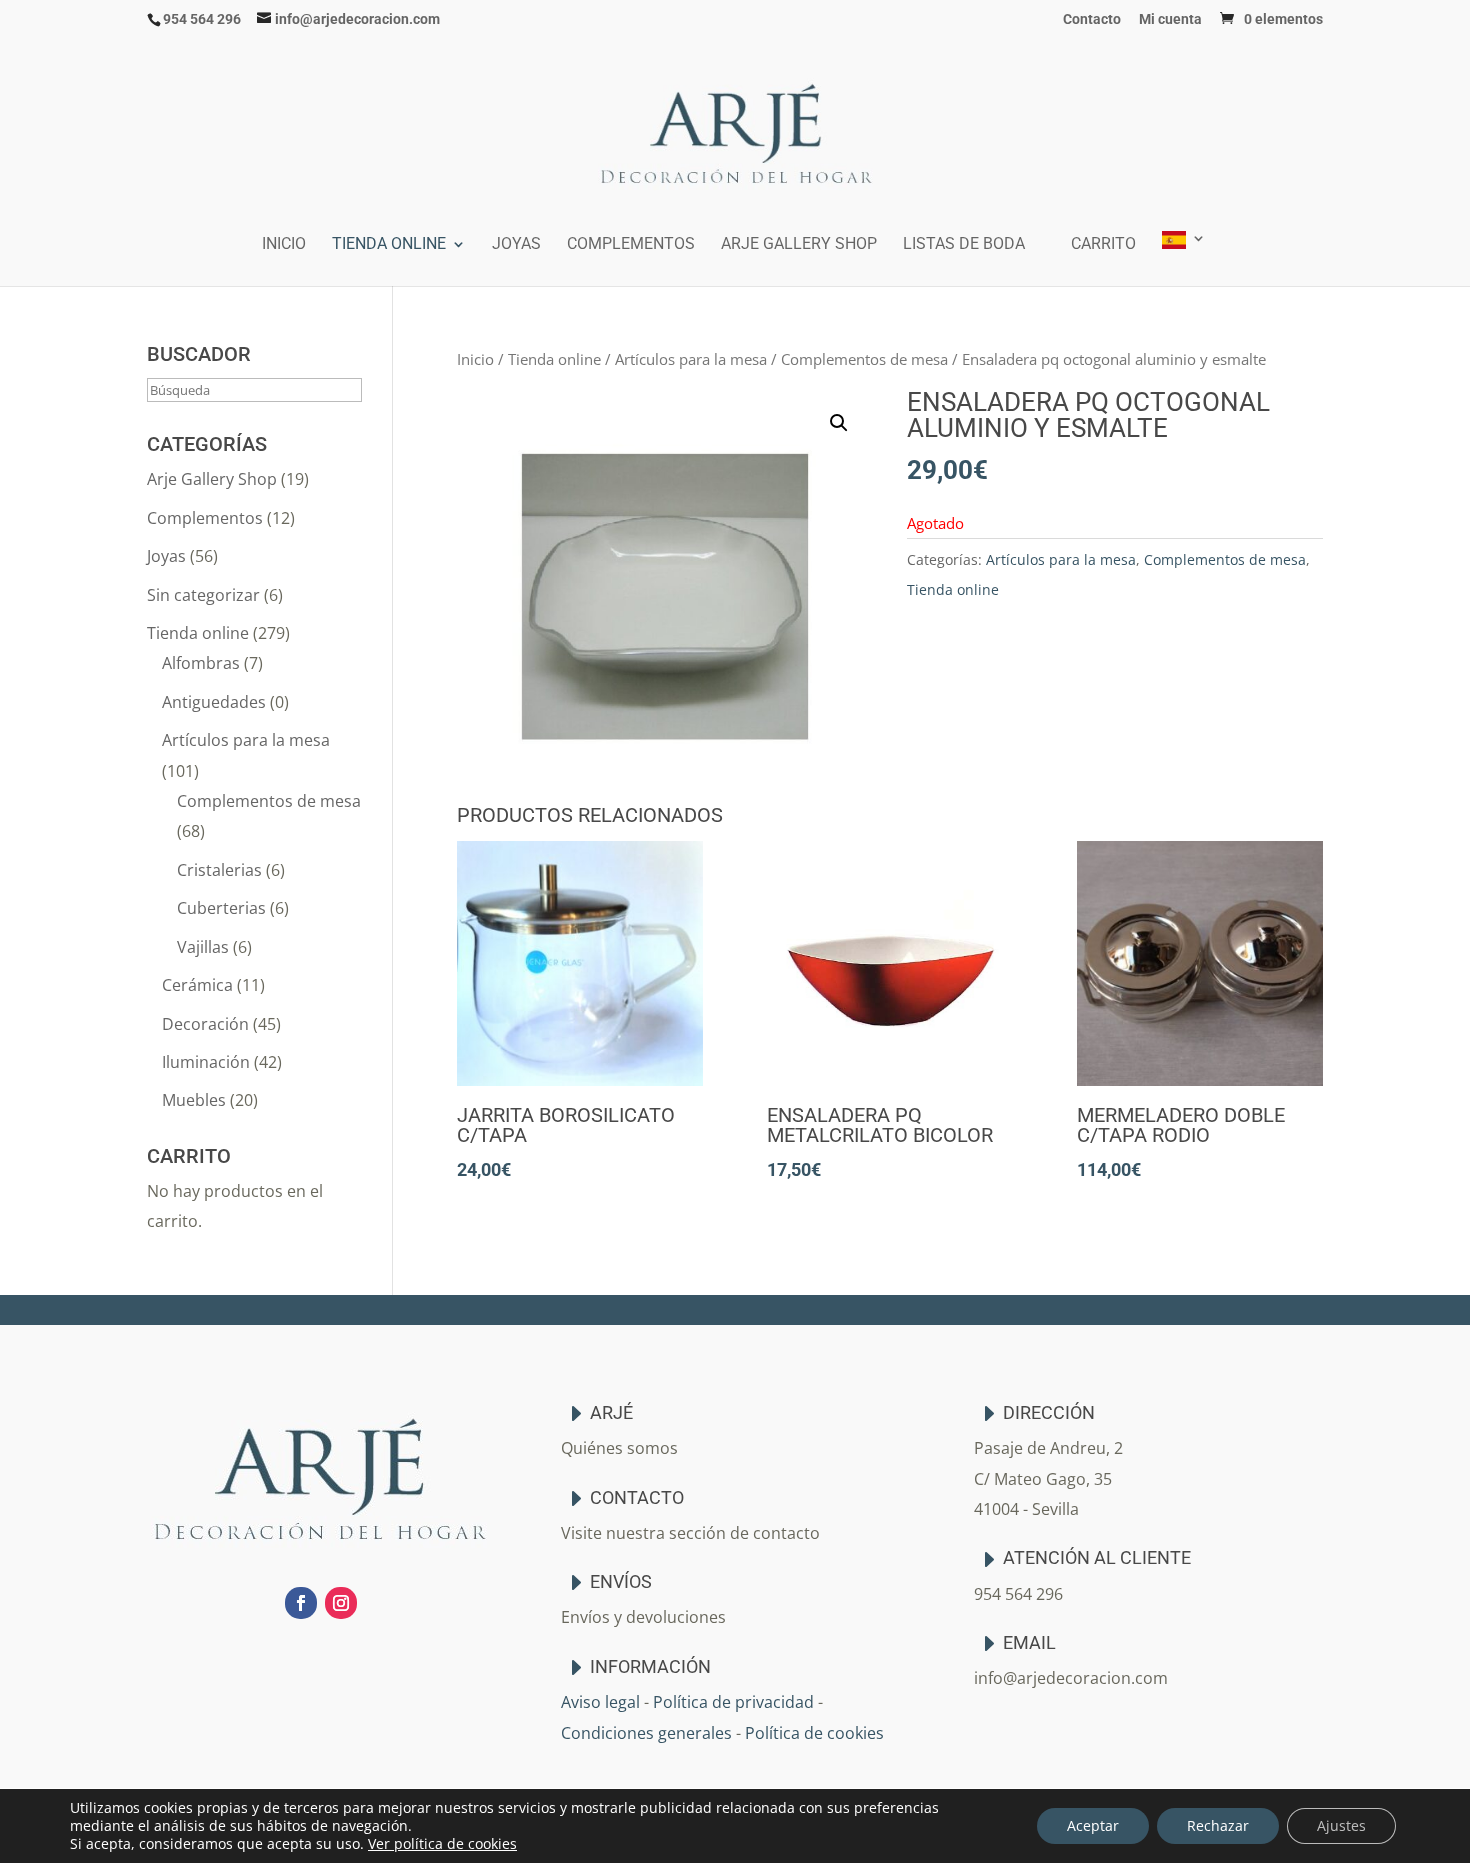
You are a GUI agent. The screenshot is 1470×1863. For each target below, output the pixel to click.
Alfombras (201, 663)
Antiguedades (214, 702)
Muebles (194, 1100)
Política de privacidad (733, 1702)
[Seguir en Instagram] (341, 1603)
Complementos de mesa (864, 359)
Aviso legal (600, 1702)
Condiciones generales (646, 1733)
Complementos (631, 245)
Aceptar (1093, 1825)
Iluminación (206, 1062)
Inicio (284, 245)
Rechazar (1218, 1825)
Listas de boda (964, 245)
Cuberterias (221, 908)
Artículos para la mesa (691, 359)
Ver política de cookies (442, 1843)
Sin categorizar (203, 595)
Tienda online (389, 245)
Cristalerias (219, 870)
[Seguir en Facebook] (301, 1603)
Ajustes (1341, 1825)
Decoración (205, 1024)
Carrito (1103, 245)
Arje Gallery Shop (799, 245)
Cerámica (197, 985)
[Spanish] (1184, 258)
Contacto (1092, 19)
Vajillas (203, 947)
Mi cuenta (1170, 19)
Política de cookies (814, 1733)
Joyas (516, 245)
